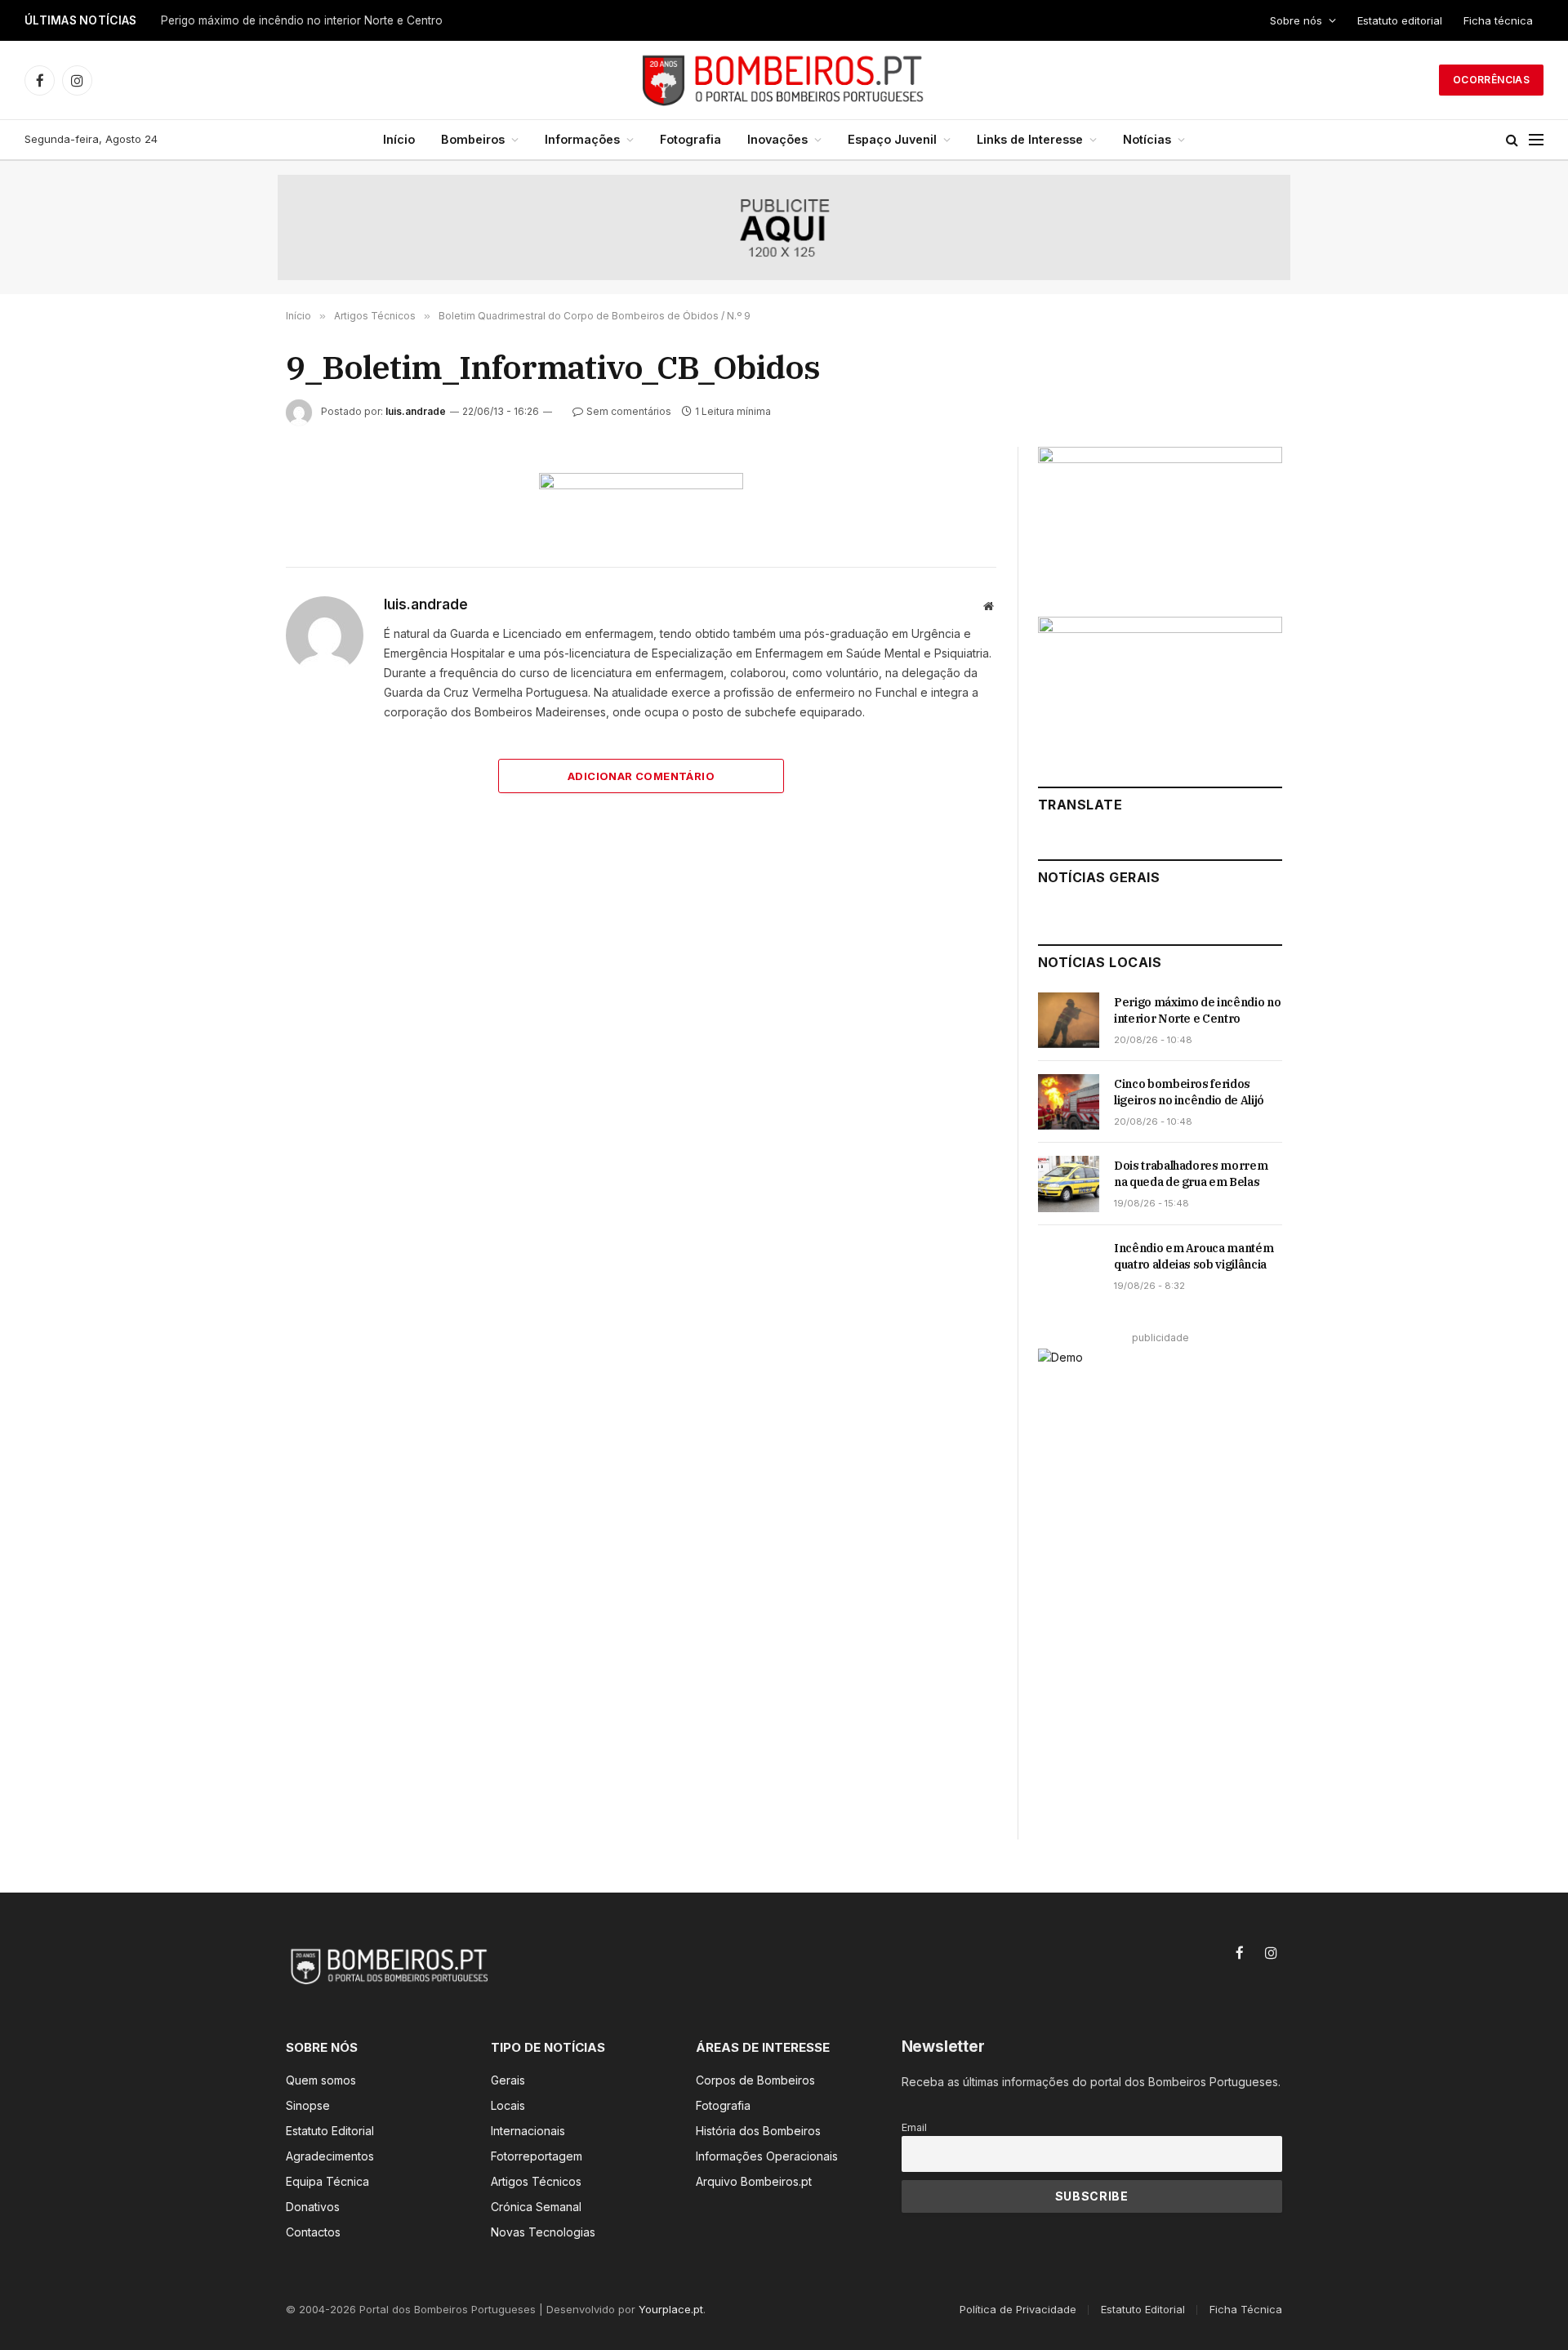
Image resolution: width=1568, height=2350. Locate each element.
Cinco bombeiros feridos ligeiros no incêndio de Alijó (300, 20)
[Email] (228, 676)
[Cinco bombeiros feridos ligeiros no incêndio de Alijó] (1069, 1102)
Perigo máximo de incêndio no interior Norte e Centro (1197, 1010)
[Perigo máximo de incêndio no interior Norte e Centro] (1069, 1020)
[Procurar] (1512, 140)
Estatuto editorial (1400, 20)
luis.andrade (416, 411)
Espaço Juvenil (892, 139)
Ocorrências (1491, 80)
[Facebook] (228, 525)
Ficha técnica (1498, 20)
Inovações (777, 139)
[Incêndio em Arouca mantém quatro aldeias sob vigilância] (1069, 1266)
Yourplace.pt (671, 2309)
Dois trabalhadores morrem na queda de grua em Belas (1191, 1174)
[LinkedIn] (228, 600)
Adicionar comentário (641, 776)
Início (399, 139)
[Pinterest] (228, 638)
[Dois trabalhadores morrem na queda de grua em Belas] (1069, 1184)
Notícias (1147, 139)
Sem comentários (629, 411)
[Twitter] (228, 563)
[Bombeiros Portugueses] (784, 80)
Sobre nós (1296, 20)
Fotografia (690, 139)
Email (914, 2127)
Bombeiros (473, 139)
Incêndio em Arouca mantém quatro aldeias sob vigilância (1194, 1256)
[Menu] (1536, 140)
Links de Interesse (1030, 139)
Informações (582, 139)
